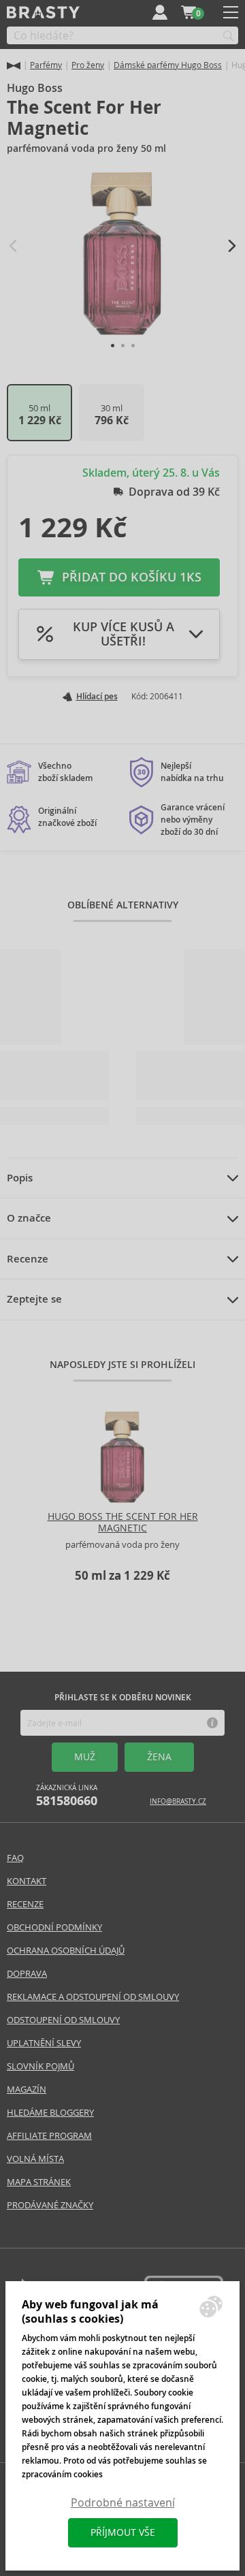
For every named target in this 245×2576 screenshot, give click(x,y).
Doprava (27, 1974)
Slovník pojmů (40, 2066)
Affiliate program (49, 2136)
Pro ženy (88, 65)
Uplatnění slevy (44, 2043)
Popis (20, 1178)
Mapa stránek (39, 2182)
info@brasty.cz (178, 1801)
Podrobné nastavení (123, 2503)
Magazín (27, 2089)
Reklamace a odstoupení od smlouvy (93, 1997)
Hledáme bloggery (50, 2113)
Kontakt (27, 1881)
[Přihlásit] (160, 12)
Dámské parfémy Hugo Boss (168, 65)
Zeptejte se (34, 1299)
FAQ (15, 1858)
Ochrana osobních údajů (66, 1951)
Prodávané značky (50, 2205)
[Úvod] (14, 66)
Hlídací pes (97, 697)
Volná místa (35, 2159)
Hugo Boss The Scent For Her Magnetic (123, 1522)
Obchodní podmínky (54, 1927)
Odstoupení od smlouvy (63, 2020)
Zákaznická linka (67, 1796)
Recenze (28, 1259)
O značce (29, 1218)
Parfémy (46, 65)
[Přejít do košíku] (189, 12)
